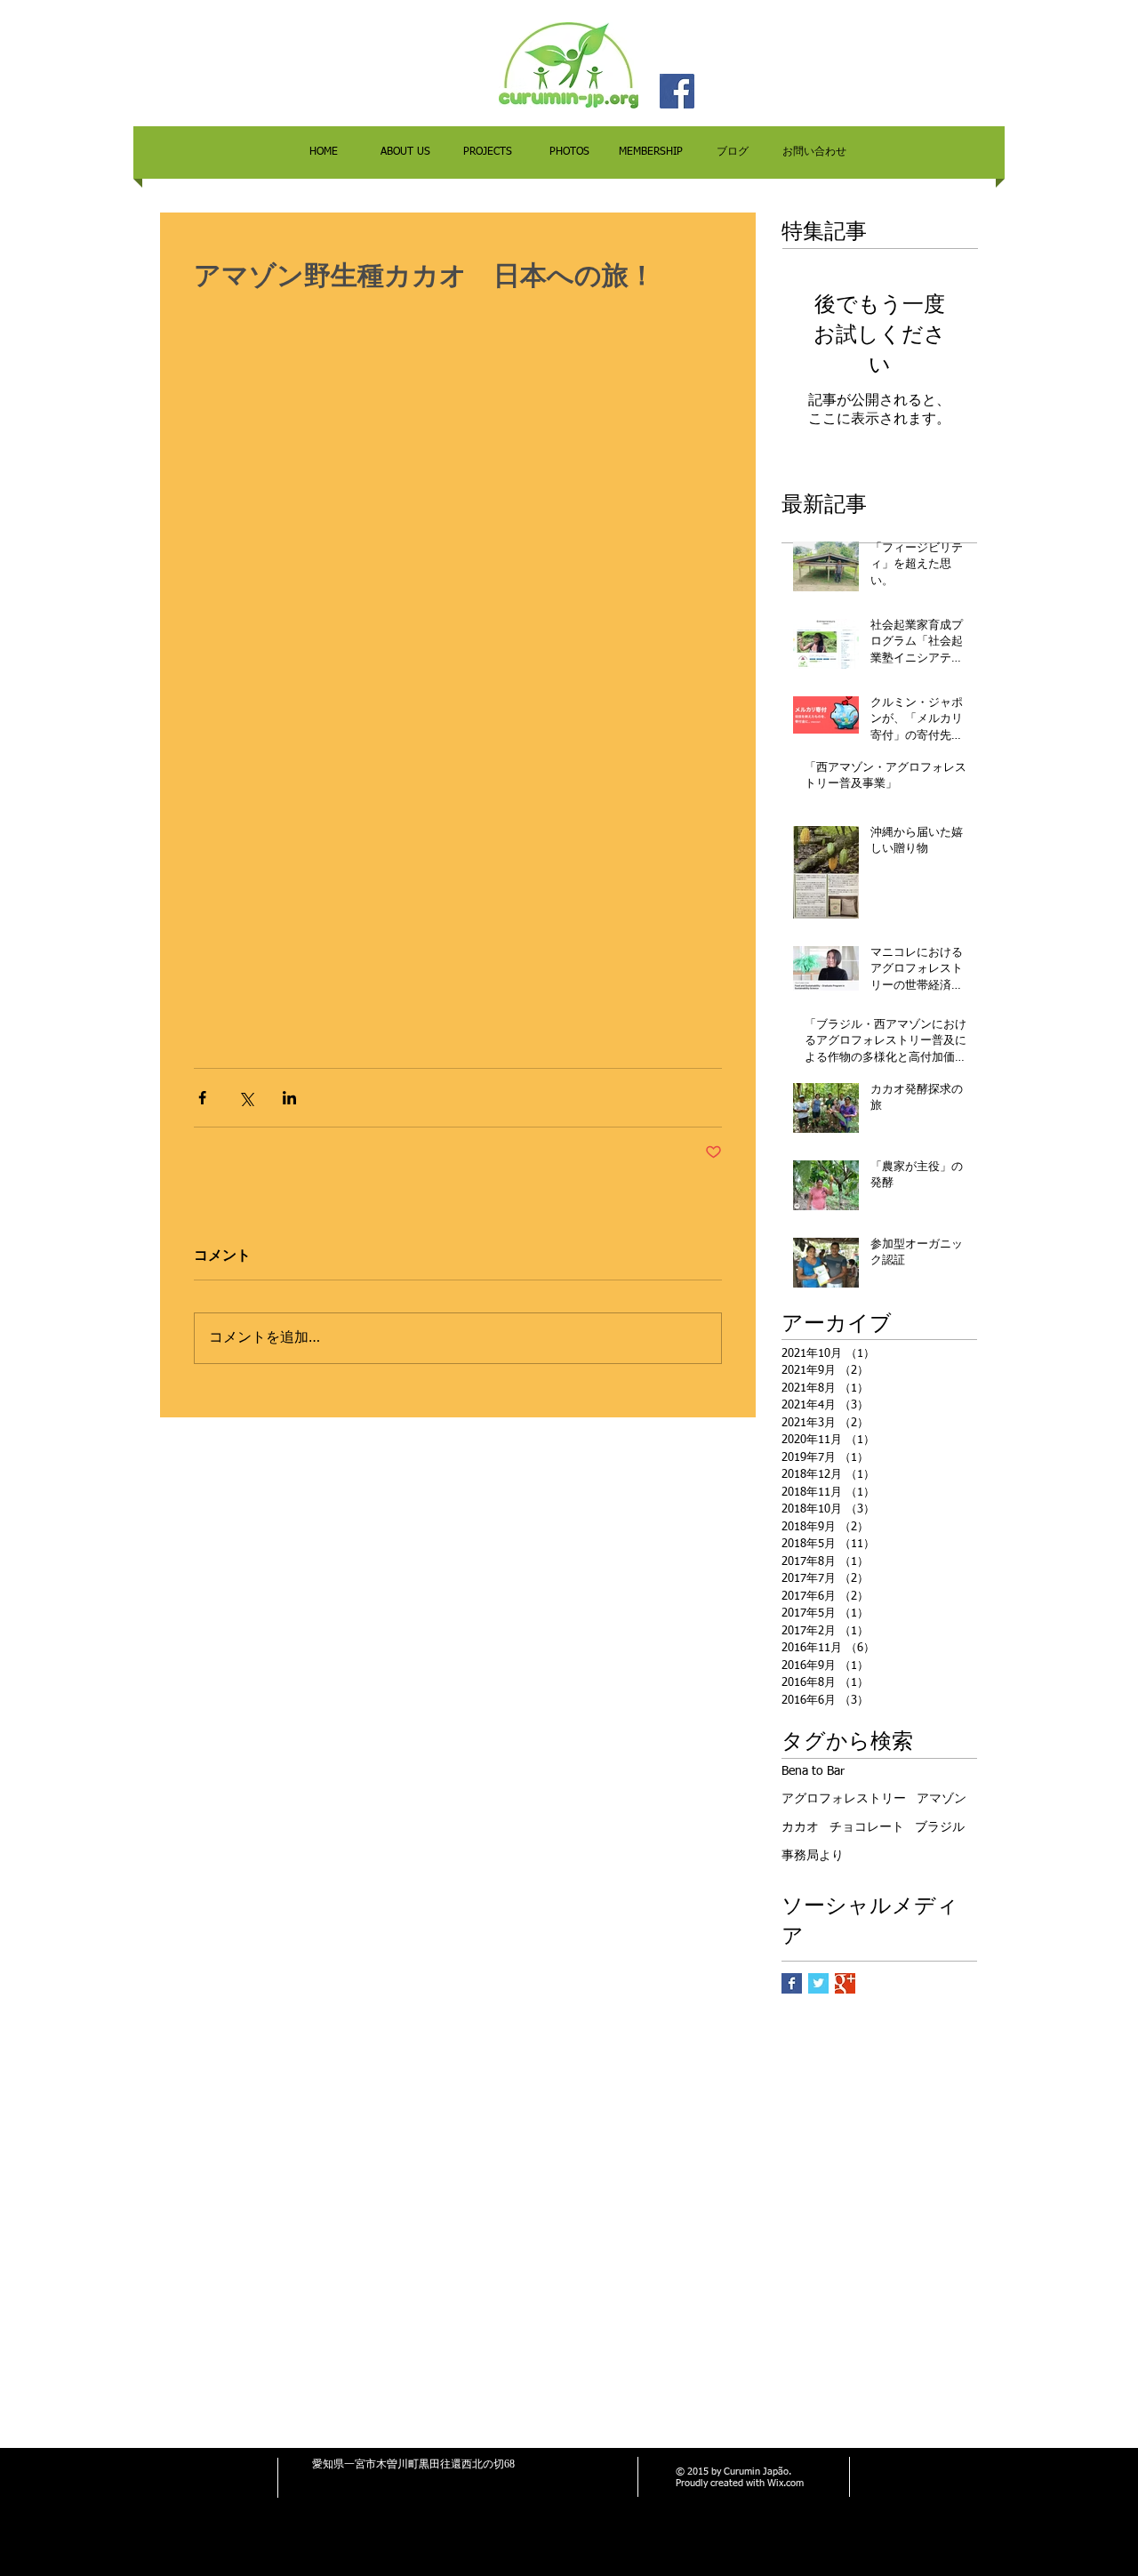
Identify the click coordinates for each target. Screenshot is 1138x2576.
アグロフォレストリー (844, 1799)
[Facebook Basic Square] (792, 1983)
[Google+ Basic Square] (845, 1983)
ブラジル (940, 1827)
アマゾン (942, 1799)
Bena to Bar (813, 1771)
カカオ (800, 1827)
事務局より (813, 1856)
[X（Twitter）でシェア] (246, 1098)
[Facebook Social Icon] (677, 91)
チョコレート (867, 1827)
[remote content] (458, 680)
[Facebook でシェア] (202, 1098)
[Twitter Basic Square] (818, 1983)
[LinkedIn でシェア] (289, 1098)
